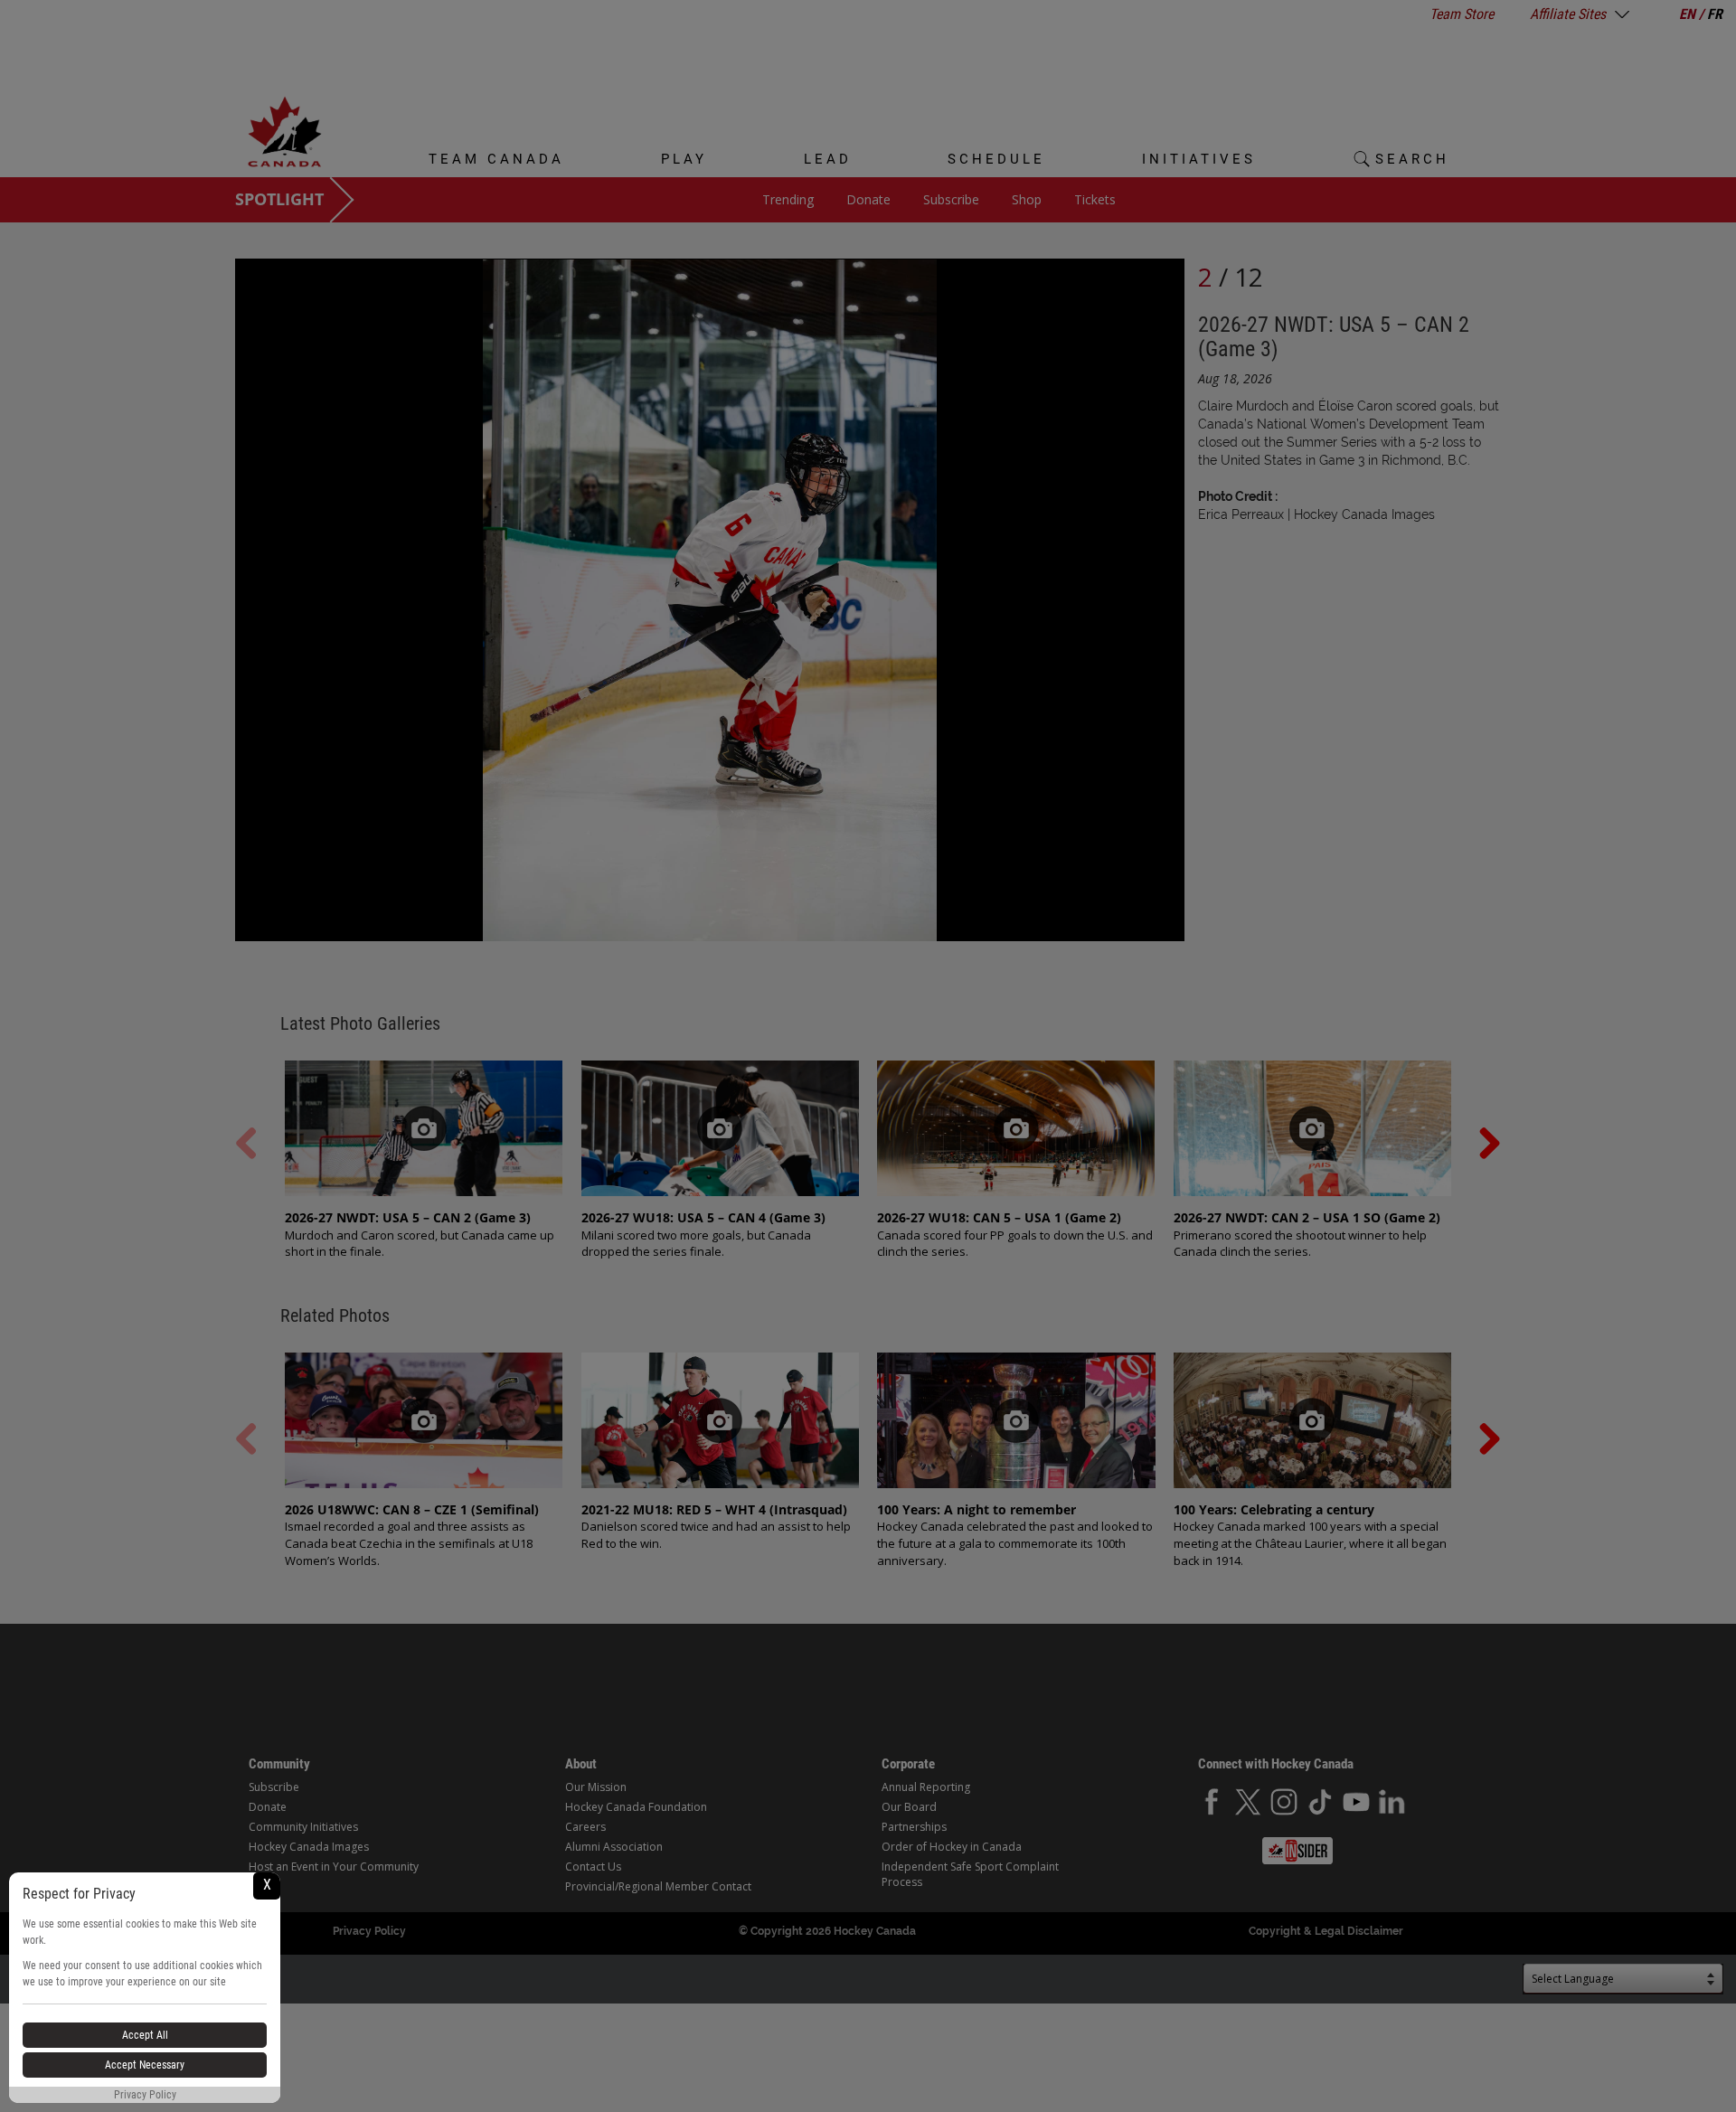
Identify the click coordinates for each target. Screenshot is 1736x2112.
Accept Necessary (145, 2065)
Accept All (145, 2035)
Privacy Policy (145, 2095)
